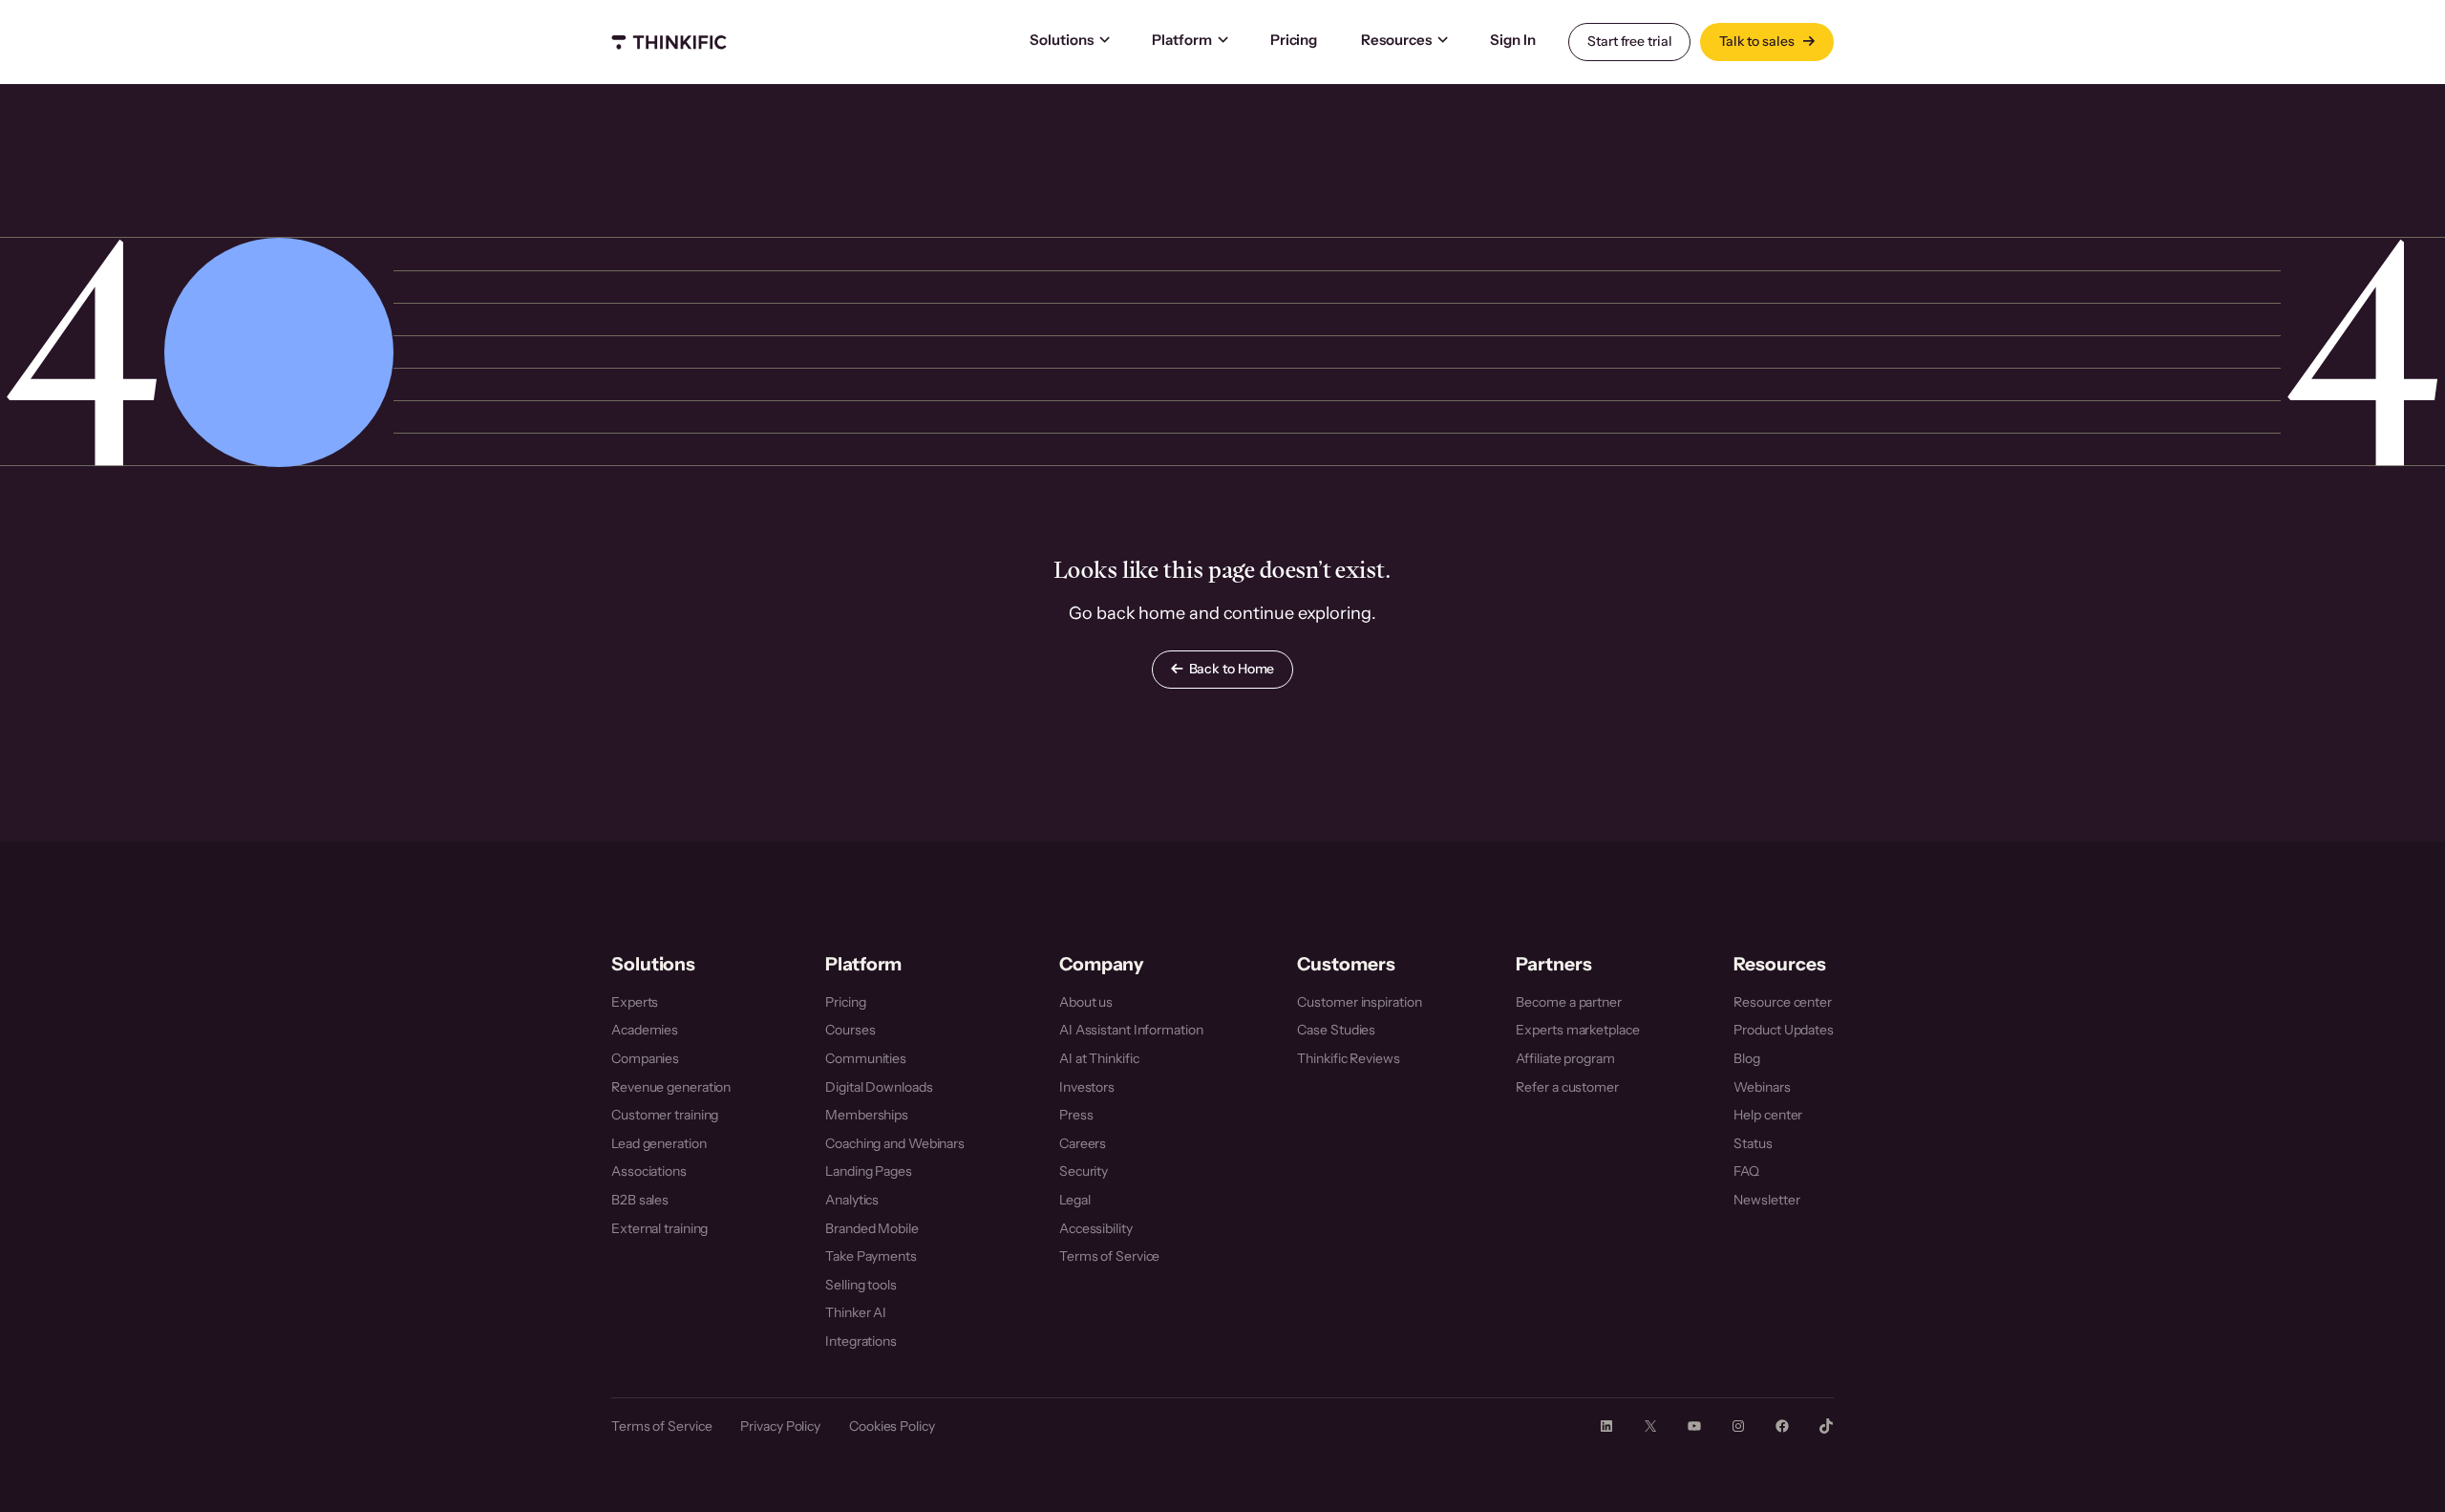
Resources (1396, 40)
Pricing (1294, 40)
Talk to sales (1758, 41)
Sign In (1512, 40)
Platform (1182, 40)
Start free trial (1629, 41)
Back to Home (1232, 669)
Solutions (1062, 40)
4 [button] (82, 351)
